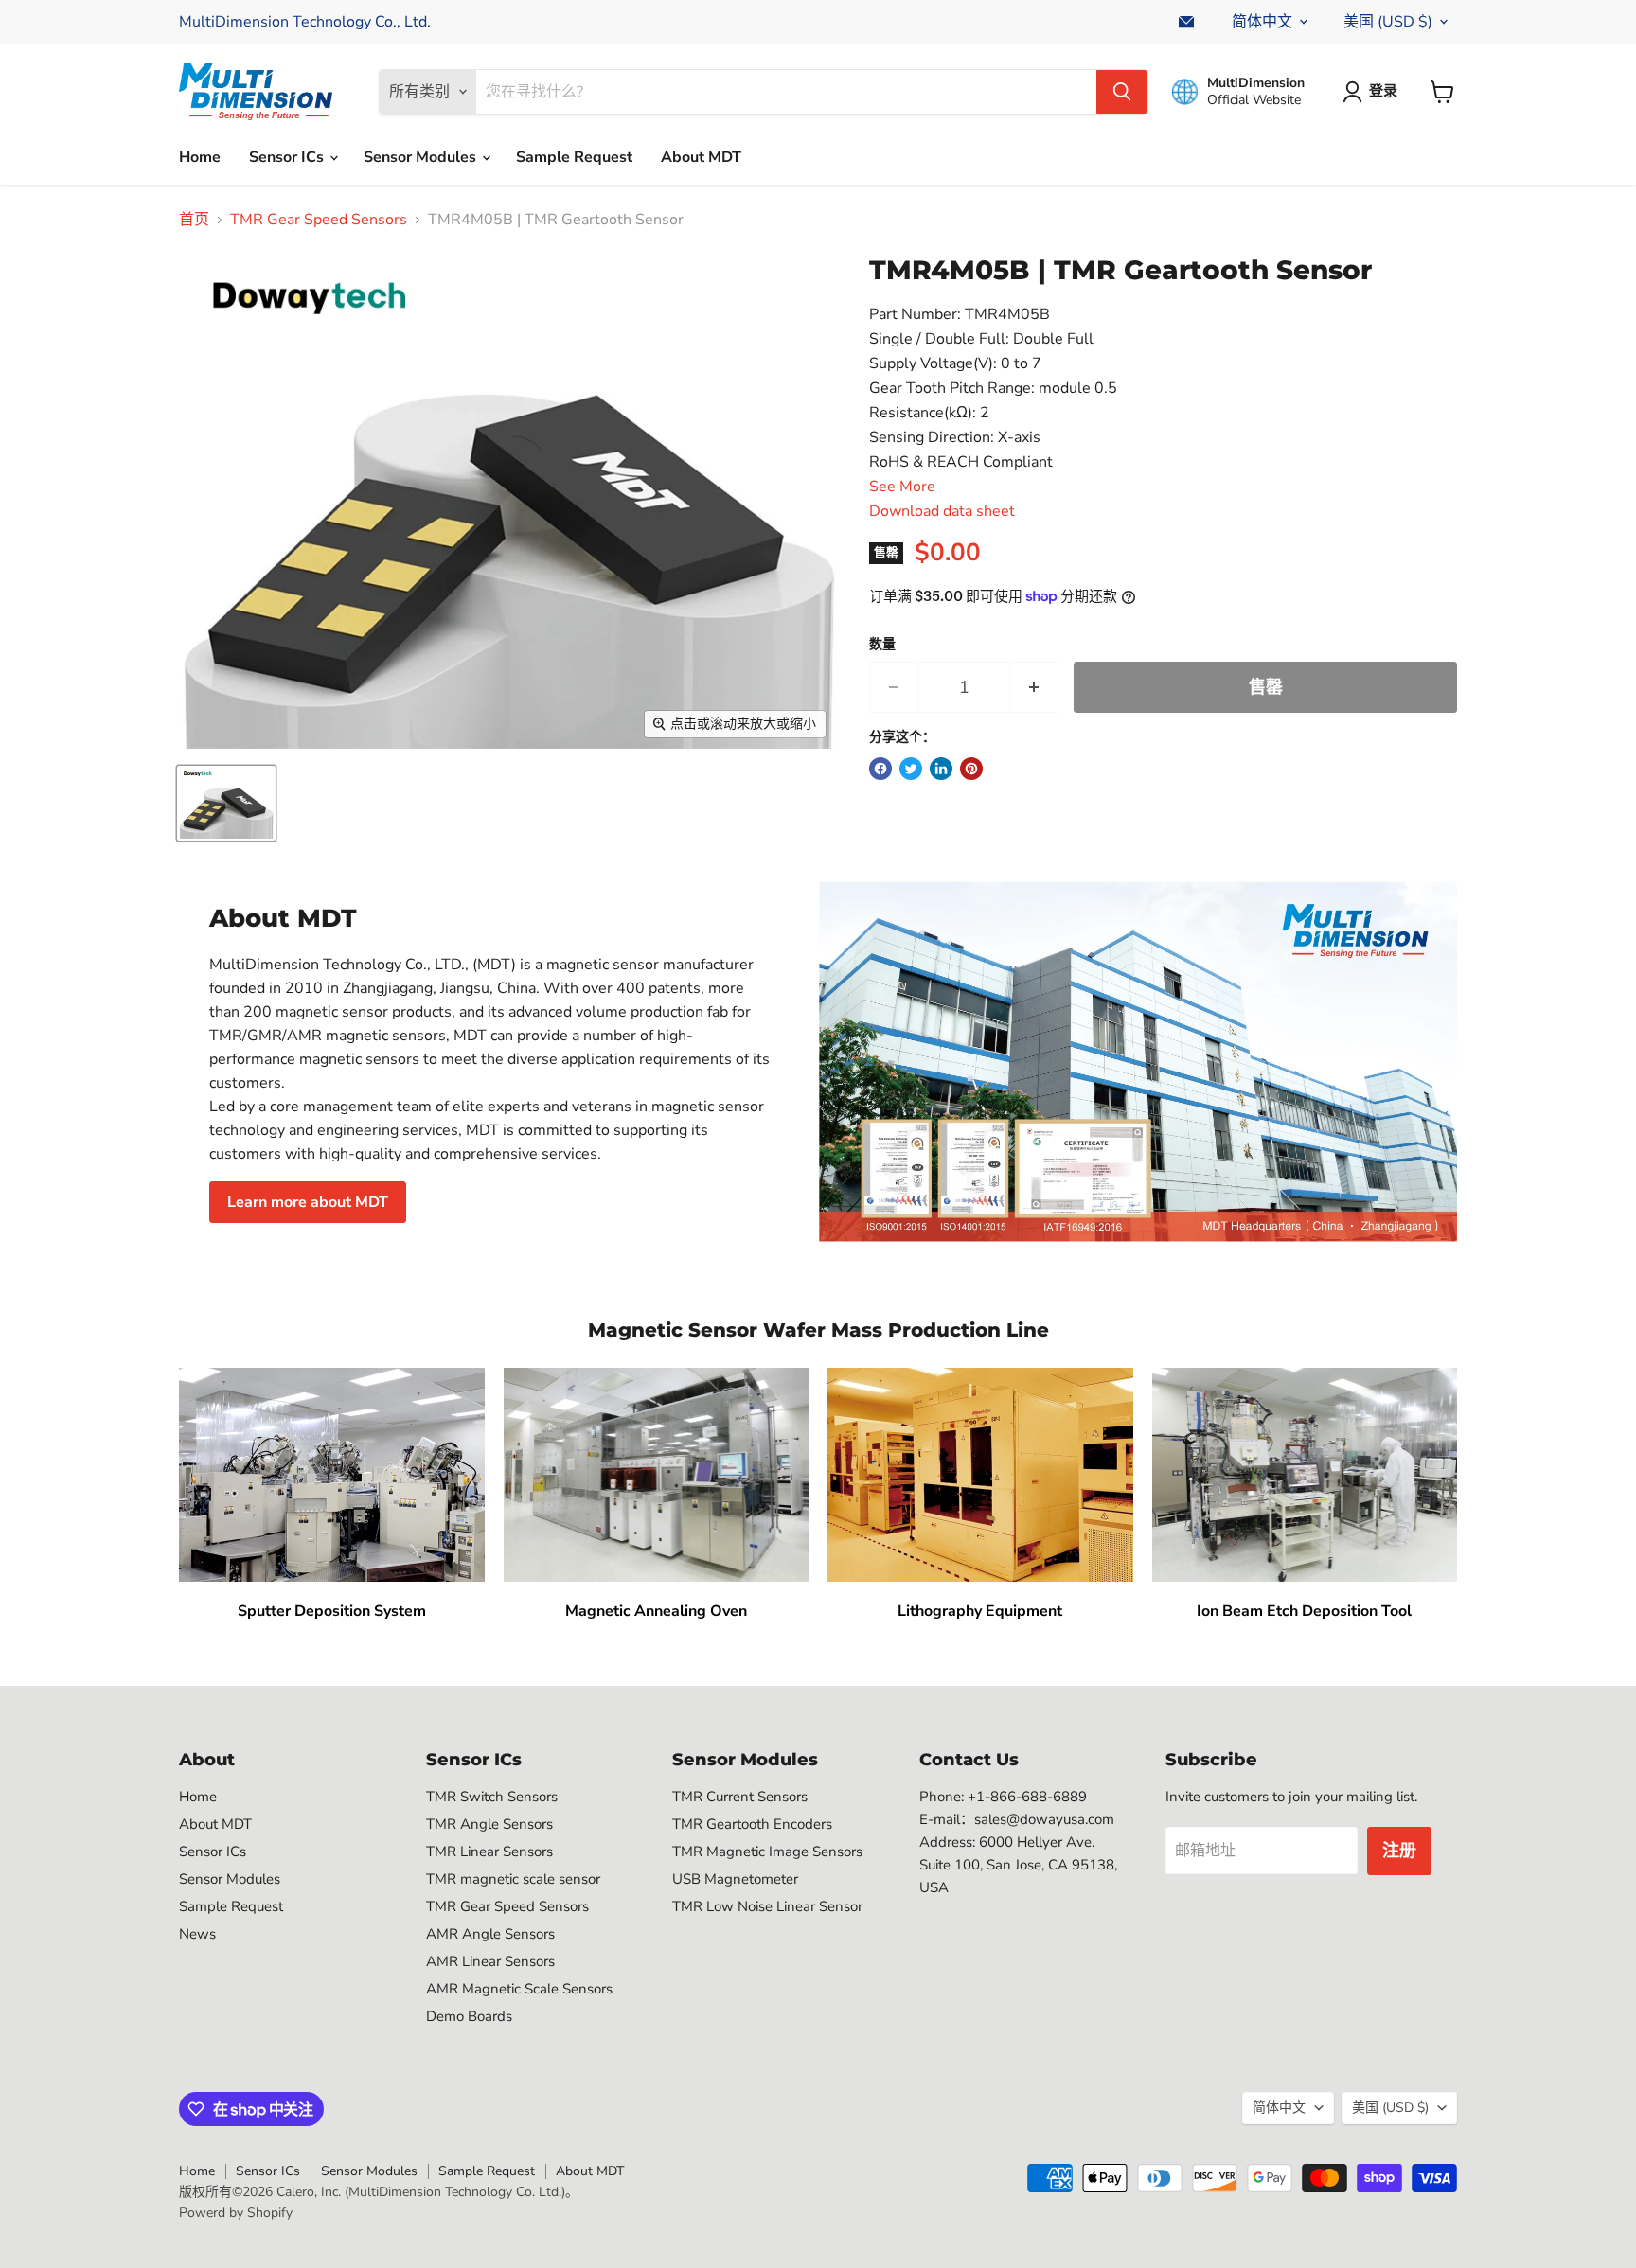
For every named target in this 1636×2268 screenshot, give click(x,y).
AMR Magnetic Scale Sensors (519, 1989)
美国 (1388, 22)
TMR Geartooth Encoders (752, 1824)
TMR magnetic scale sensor (513, 1879)
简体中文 (1262, 22)
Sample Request (574, 157)
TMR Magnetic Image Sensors (767, 1852)
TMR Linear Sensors (489, 1852)
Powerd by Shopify (236, 2213)
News (197, 1934)
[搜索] (1122, 92)
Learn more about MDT (308, 1202)
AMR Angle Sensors (490, 1934)
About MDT (701, 157)
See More (902, 487)
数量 (882, 645)
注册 (1399, 1851)
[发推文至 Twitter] (911, 769)
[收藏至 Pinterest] (971, 769)
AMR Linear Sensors (490, 1961)
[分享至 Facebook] (880, 769)
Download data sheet (942, 511)
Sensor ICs (288, 157)
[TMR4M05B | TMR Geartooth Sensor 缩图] (226, 803)
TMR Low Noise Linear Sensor (767, 1906)
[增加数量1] (1034, 688)
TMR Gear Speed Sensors (319, 220)
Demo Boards (469, 2016)
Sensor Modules (422, 157)
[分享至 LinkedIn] (941, 769)
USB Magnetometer (735, 1879)
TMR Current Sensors (740, 1797)
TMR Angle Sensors (489, 1824)
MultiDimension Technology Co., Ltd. (305, 22)
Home (200, 157)
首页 (194, 220)
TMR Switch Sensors (492, 1797)
